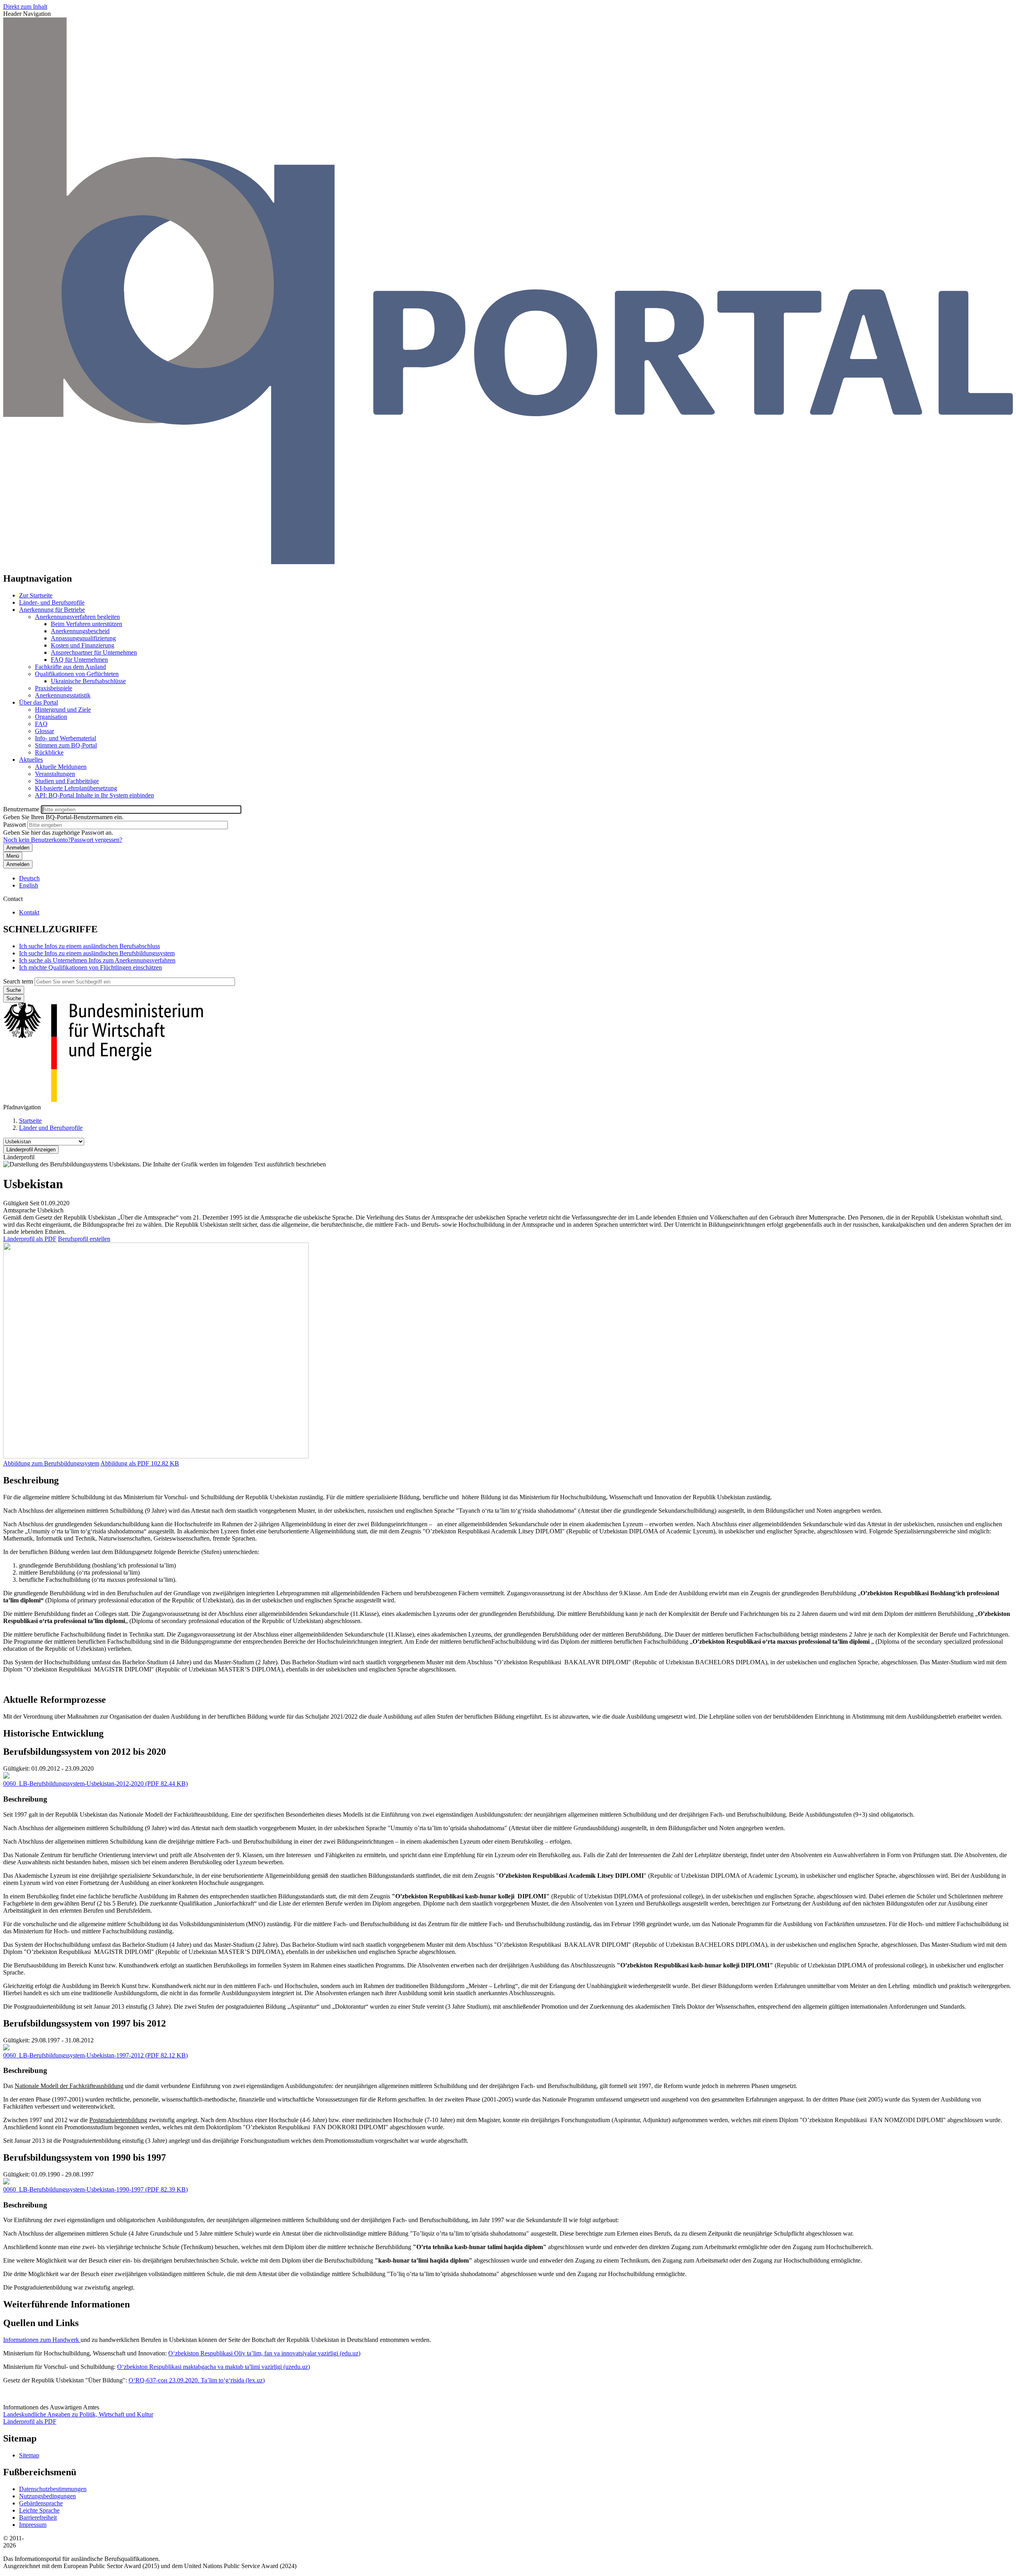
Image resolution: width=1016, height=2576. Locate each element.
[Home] (508, 562)
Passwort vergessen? (96, 840)
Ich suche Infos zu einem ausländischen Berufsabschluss (89, 946)
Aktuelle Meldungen (61, 767)
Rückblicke (49, 752)
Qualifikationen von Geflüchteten (77, 674)
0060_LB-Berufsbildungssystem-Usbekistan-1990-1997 (73, 2189)
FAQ (41, 724)
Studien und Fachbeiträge (67, 781)
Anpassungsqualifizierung (83, 638)
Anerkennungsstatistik (63, 695)
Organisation (51, 717)
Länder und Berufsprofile (51, 1128)
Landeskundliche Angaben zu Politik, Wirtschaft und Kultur (78, 2414)
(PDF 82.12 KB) (95, 2055)
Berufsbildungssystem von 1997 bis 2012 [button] (85, 2023)
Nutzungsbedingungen (47, 2496)
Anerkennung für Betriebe (52, 610)
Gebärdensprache (41, 2503)
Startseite (30, 1121)
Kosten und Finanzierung (83, 645)
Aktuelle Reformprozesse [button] (55, 1700)
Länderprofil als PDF (30, 1239)
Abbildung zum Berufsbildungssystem (51, 1463)
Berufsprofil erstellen (84, 1239)
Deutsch (29, 878)
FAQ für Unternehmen (79, 660)
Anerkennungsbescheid (80, 631)
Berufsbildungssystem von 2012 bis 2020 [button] (85, 1752)
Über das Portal (38, 702)
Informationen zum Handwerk (42, 2340)
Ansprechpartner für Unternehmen (94, 652)
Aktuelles (31, 760)
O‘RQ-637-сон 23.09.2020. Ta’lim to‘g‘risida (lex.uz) (197, 2380)
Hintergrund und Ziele (63, 710)
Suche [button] (14, 998)
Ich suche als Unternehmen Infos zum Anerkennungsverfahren (97, 960)
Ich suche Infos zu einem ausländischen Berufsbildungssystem (97, 953)
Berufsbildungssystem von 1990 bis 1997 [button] (85, 2157)
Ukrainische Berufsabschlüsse (88, 681)
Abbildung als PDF (125, 1463)
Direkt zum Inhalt (25, 7)
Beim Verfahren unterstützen (87, 624)
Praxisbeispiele (54, 688)
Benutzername (21, 809)
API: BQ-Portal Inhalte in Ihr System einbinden (94, 795)
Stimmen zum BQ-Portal (66, 745)
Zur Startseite (36, 595)
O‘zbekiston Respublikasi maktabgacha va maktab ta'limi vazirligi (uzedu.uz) (214, 2367)
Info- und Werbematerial (65, 738)
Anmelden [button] (18, 864)
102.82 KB (140, 1463)
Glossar (44, 731)
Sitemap (29, 2455)
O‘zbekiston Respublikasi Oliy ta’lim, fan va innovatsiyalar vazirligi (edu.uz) (264, 2353)
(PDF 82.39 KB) (95, 2189)
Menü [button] (13, 856)
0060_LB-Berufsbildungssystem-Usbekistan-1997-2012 (73, 2055)
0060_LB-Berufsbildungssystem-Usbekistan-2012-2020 (73, 1784)
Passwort (14, 825)
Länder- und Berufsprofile (52, 602)
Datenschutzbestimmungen (53, 2489)
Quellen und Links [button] (41, 2323)
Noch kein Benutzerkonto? (37, 840)
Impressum (33, 2525)
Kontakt (29, 912)
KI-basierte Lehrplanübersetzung (76, 788)
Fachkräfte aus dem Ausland (70, 667)
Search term (18, 981)
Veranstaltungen (55, 774)
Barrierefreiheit (38, 2517)
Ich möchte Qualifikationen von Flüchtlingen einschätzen (90, 967)
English (29, 885)
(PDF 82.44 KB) (95, 1784)
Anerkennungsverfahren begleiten (77, 617)
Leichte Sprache (39, 2510)
